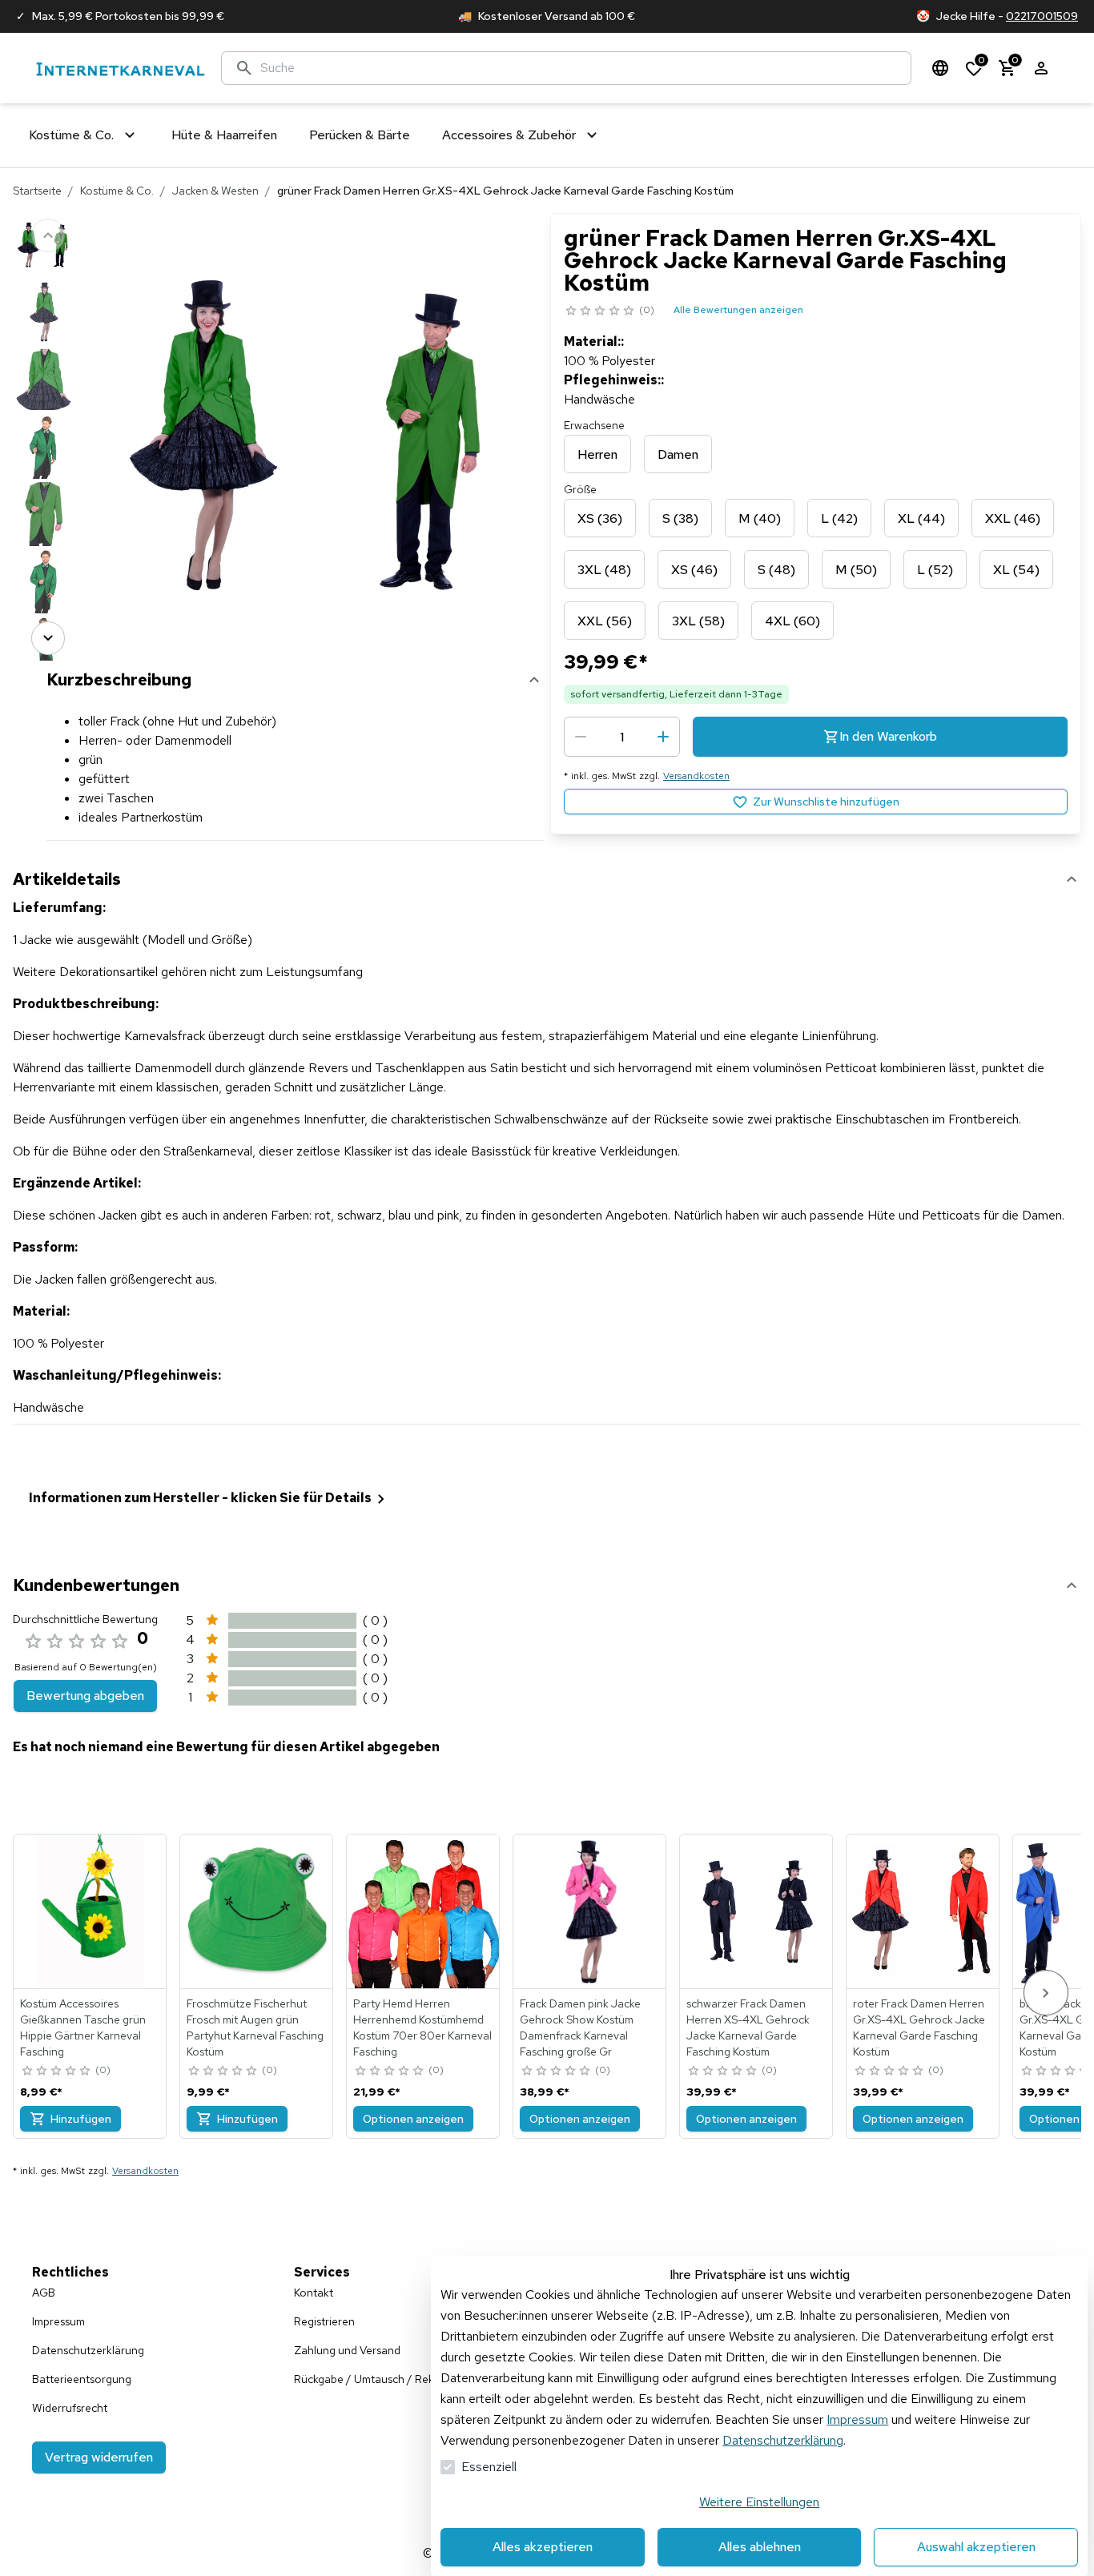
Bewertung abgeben (85, 1696)
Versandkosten (696, 776)
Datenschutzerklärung (783, 2440)
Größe (580, 489)
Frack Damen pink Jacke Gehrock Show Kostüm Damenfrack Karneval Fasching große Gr (580, 2027)
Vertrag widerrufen (99, 2457)
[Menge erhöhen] (663, 737)
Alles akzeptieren (543, 2547)
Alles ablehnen (760, 2547)
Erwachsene (594, 425)
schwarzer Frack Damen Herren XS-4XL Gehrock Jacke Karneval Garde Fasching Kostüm (748, 2027)
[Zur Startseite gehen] (120, 68)
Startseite (37, 191)
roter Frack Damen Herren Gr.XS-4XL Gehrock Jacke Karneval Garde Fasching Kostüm (919, 2027)
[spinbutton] (622, 737)
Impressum (857, 2419)
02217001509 (1042, 16)
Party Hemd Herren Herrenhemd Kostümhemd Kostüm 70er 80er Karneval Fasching (422, 2027)
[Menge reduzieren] (581, 737)
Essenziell (489, 2467)
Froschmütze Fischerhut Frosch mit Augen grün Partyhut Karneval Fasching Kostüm (255, 2027)
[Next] (48, 638)
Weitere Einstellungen (759, 2502)
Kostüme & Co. (117, 191)
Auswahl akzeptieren (976, 2547)
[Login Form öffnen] (1041, 68)
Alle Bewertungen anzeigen (738, 310)
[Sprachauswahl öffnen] (940, 68)
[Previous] (48, 235)
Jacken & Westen (215, 191)
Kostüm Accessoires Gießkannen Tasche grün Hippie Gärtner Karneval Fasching (83, 2027)
